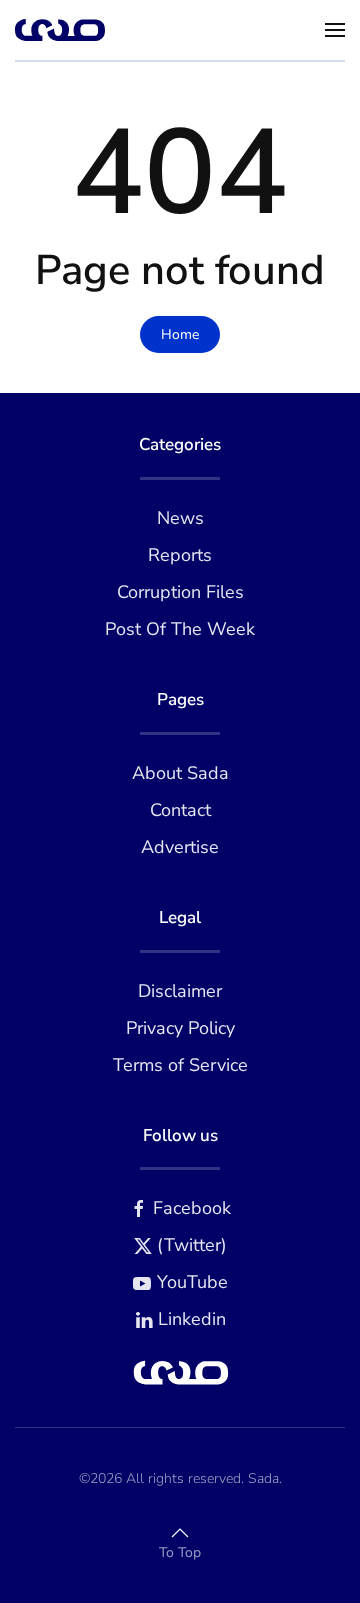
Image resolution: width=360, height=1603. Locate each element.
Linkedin (192, 1319)
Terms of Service (180, 1065)
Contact (180, 810)
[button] (335, 30)
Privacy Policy (180, 1028)
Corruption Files (180, 592)
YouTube (192, 1282)
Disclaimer (180, 991)
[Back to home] (60, 30)
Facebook (192, 1208)
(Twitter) (192, 1245)
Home (180, 334)
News (180, 518)
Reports (180, 555)
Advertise (180, 847)
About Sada (180, 773)
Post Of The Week (180, 629)
